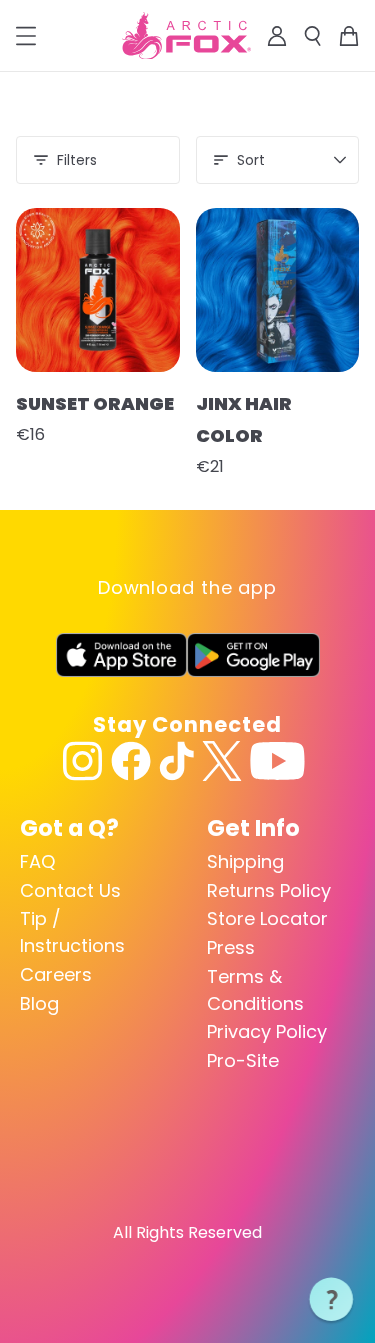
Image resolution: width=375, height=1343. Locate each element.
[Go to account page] (277, 36)
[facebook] (131, 761)
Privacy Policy (267, 1031)
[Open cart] (349, 36)
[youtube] (277, 761)
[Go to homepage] (186, 36)
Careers (56, 974)
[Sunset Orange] (98, 290)
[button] (332, 1300)
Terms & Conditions (255, 990)
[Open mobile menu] (26, 36)
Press (231, 947)
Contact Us (70, 890)
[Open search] (313, 36)
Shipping (245, 861)
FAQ (37, 861)
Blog (39, 1003)
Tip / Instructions (72, 932)
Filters (77, 160)
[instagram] (83, 761)
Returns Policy (269, 890)
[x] (222, 761)
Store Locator (267, 918)
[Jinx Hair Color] (278, 290)
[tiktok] (176, 761)
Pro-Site (243, 1060)
